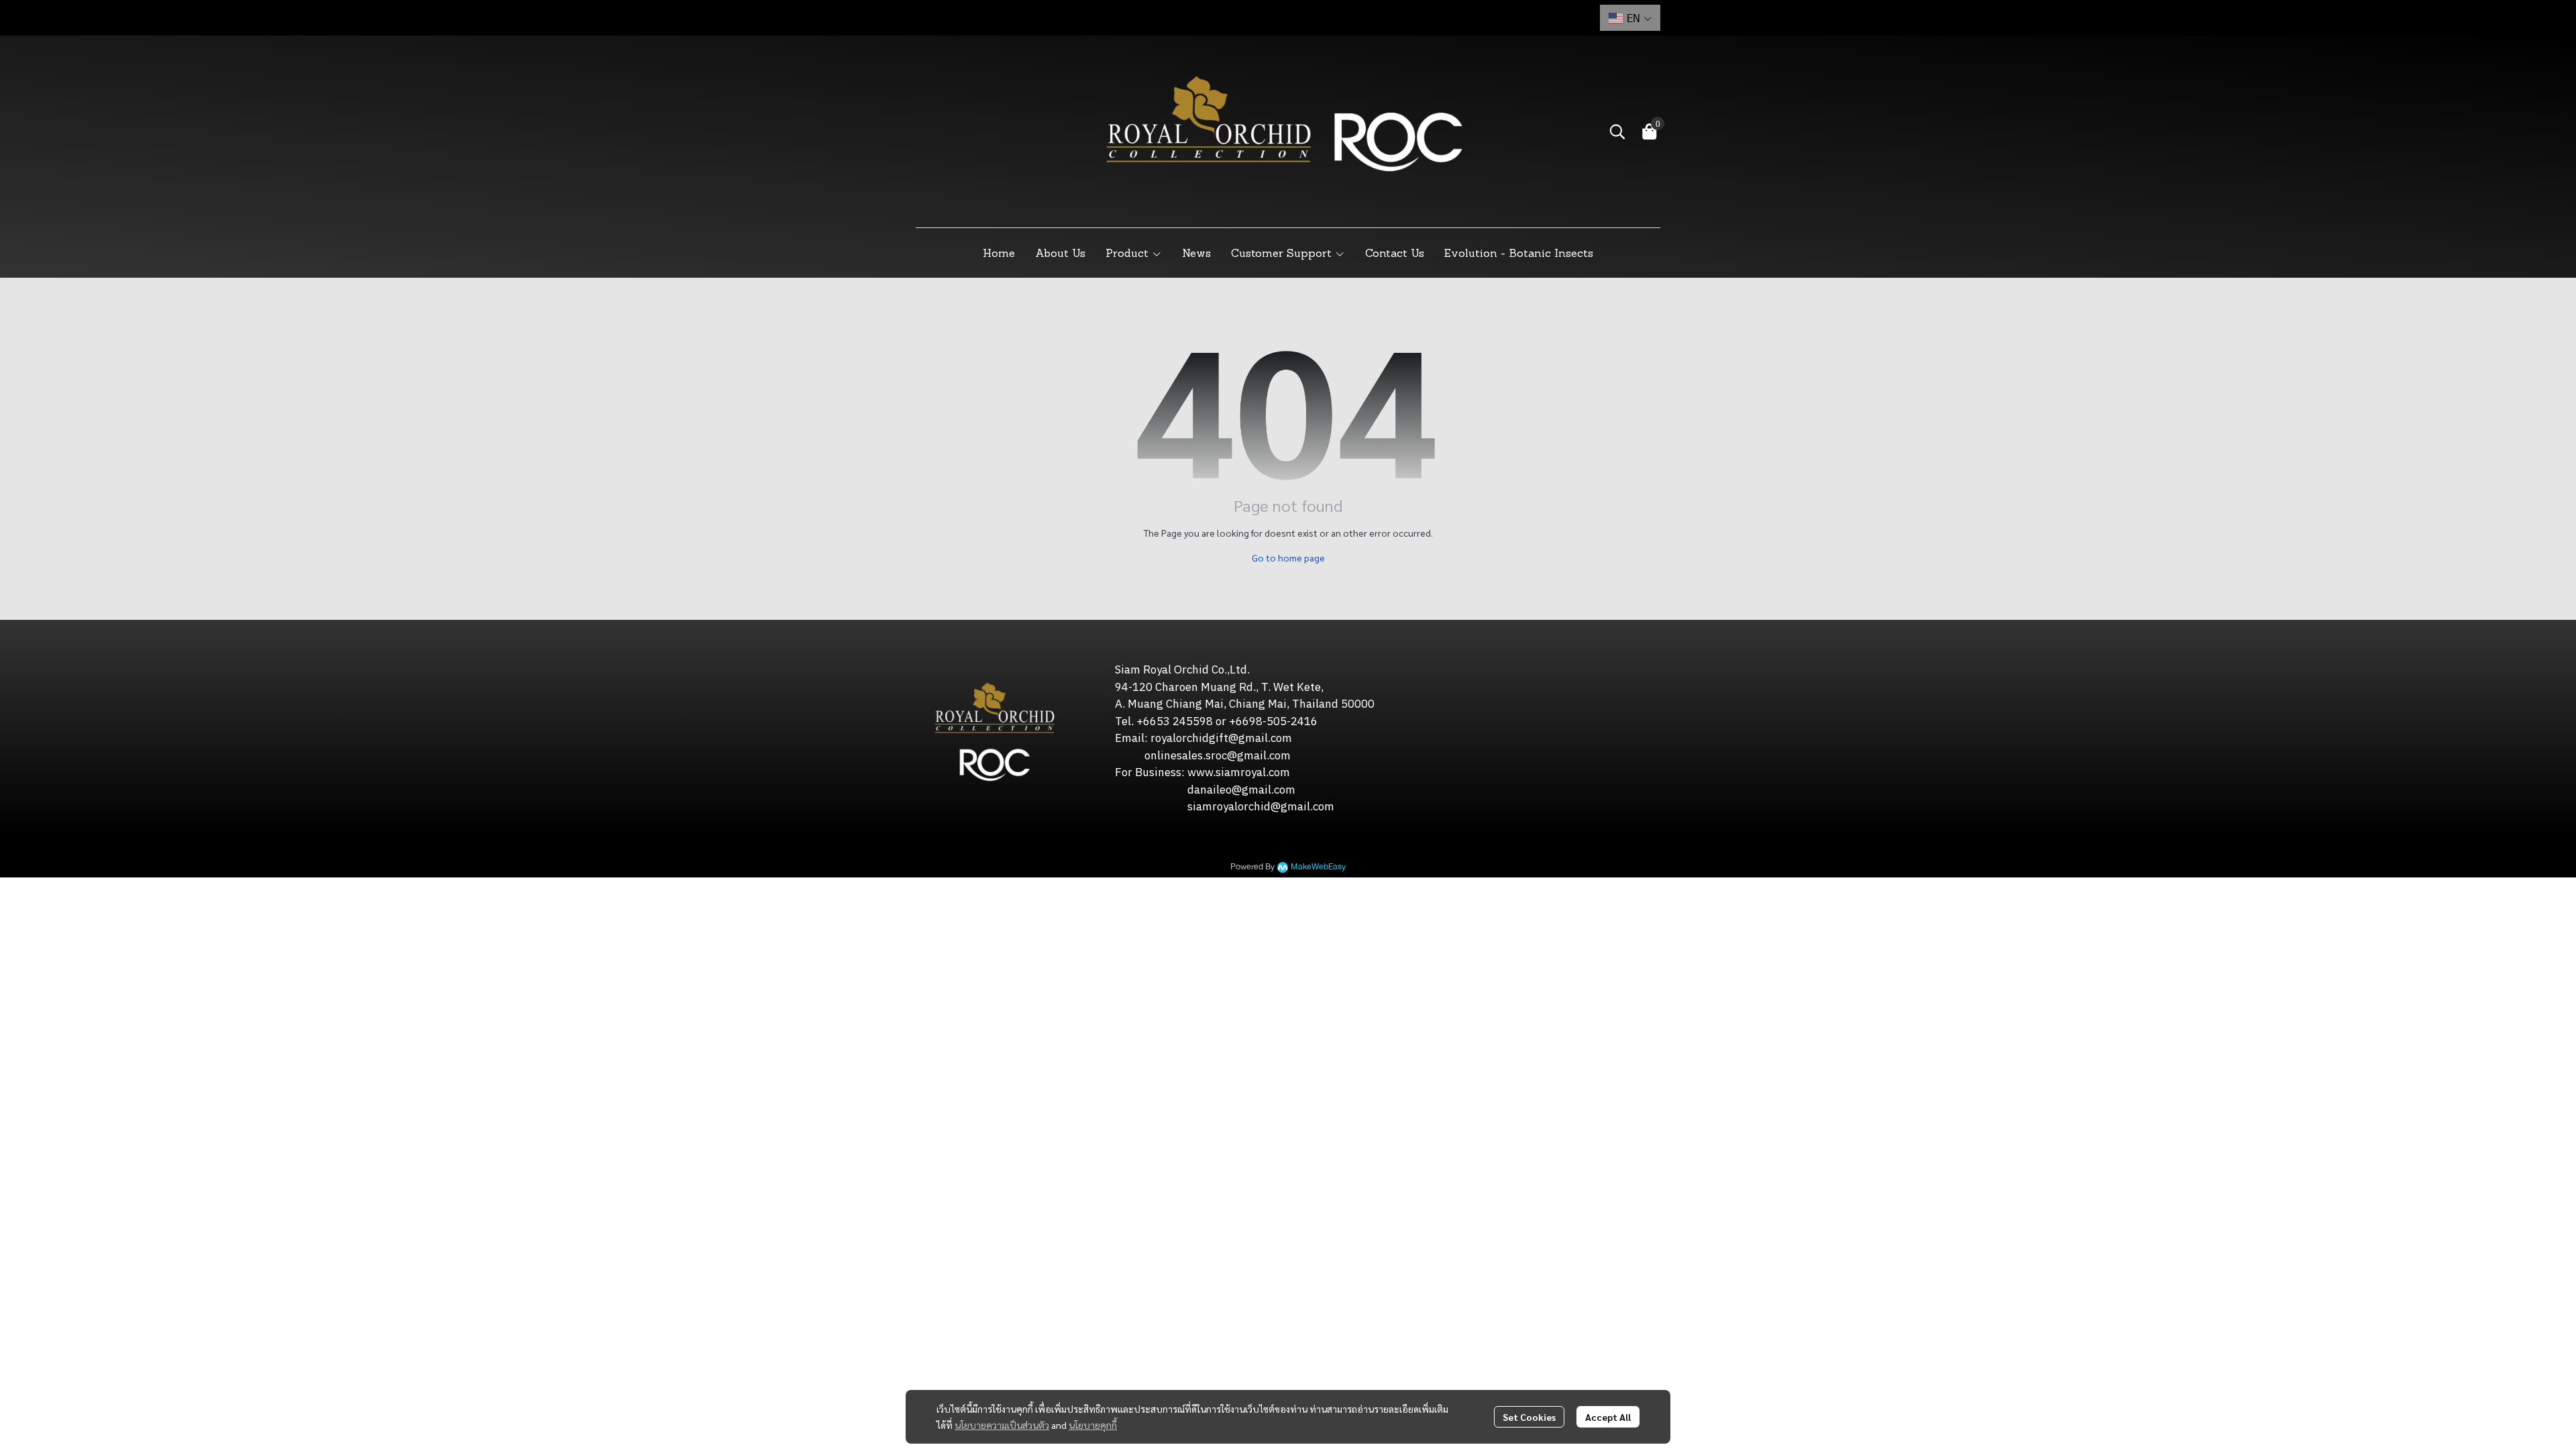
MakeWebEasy (1318, 867)
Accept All (1608, 1417)
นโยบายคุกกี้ (1093, 1425)
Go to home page (1288, 557)
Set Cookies (1529, 1417)
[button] (1630, 18)
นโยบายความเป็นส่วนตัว (1002, 1425)
